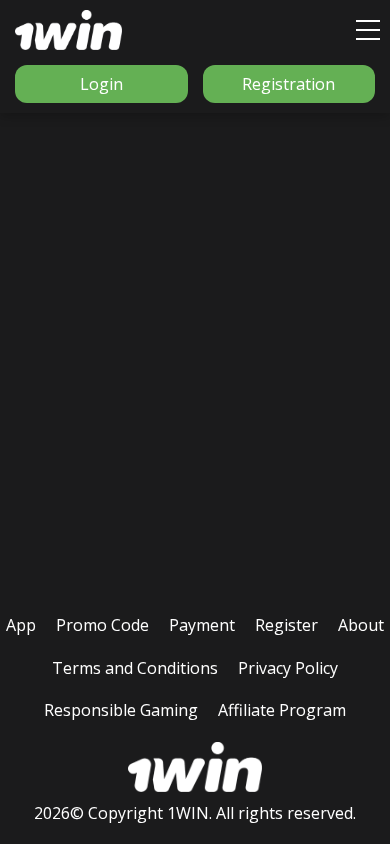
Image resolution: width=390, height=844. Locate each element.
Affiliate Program (282, 710)
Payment (202, 625)
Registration (288, 84)
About (361, 625)
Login (101, 84)
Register (286, 625)
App (21, 625)
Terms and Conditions (135, 668)
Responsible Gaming (121, 710)
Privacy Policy (288, 668)
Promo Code (102, 625)
